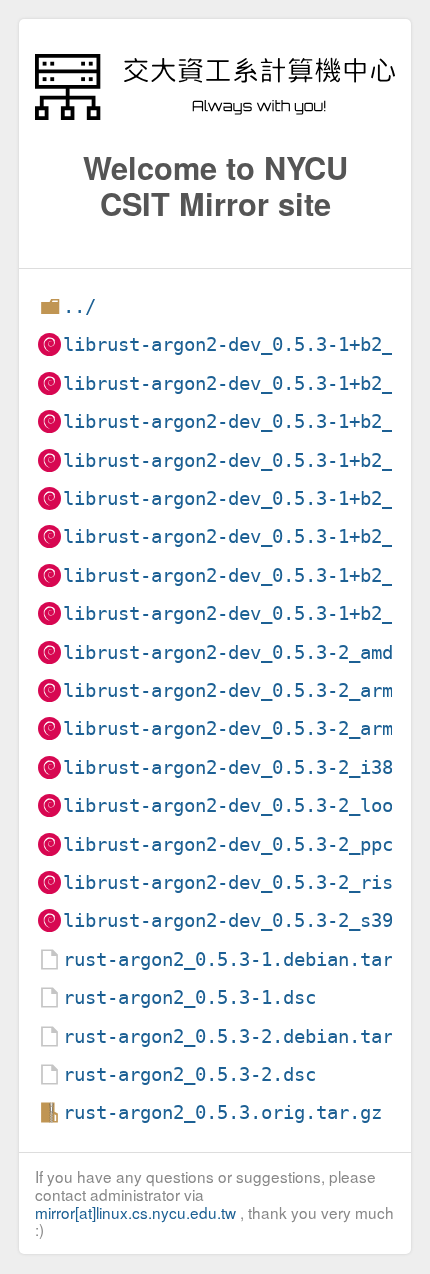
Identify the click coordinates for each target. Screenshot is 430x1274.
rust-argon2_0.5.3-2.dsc (189, 1074)
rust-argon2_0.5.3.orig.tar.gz (222, 1112)
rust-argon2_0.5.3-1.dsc (189, 997)
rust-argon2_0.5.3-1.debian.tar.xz (244, 959)
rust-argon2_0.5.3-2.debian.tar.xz (244, 1036)
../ (79, 306)
